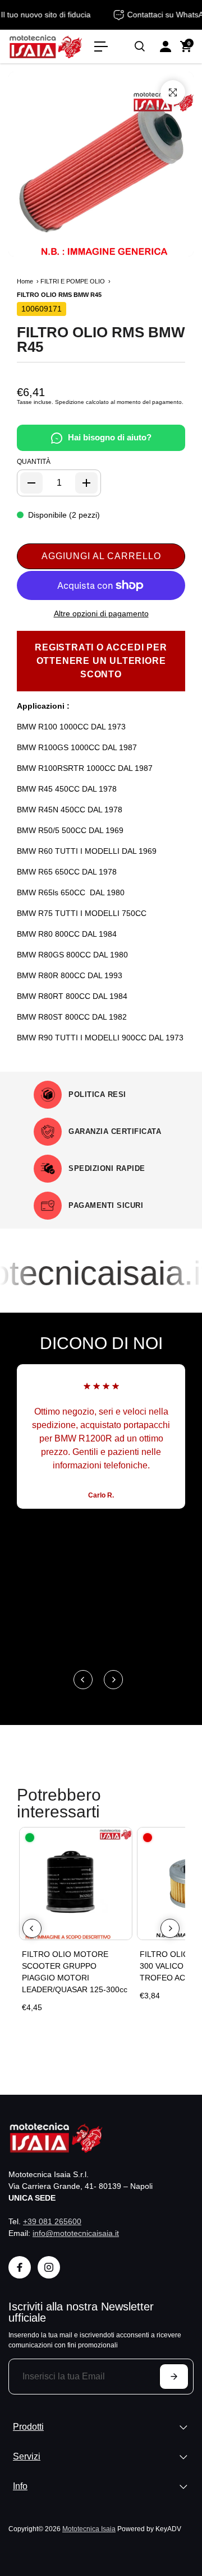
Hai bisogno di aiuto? (110, 437)
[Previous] (83, 1680)
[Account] (166, 47)
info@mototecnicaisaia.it (76, 2233)
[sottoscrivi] (174, 2377)
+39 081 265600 (52, 2221)
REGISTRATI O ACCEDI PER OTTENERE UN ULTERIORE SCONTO (101, 661)
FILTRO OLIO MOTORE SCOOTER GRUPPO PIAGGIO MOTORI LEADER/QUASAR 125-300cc (75, 1972)
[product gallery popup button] (173, 92)
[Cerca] (140, 47)
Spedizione (70, 402)
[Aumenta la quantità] (86, 483)
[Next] (113, 1680)
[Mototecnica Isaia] (46, 47)
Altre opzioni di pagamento (101, 613)
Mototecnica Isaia (89, 2529)
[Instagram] (49, 2267)
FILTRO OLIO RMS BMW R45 (101, 340)
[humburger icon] (101, 47)
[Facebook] (20, 2267)
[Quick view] (121, 1838)
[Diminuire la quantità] (31, 483)
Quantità (34, 462)
